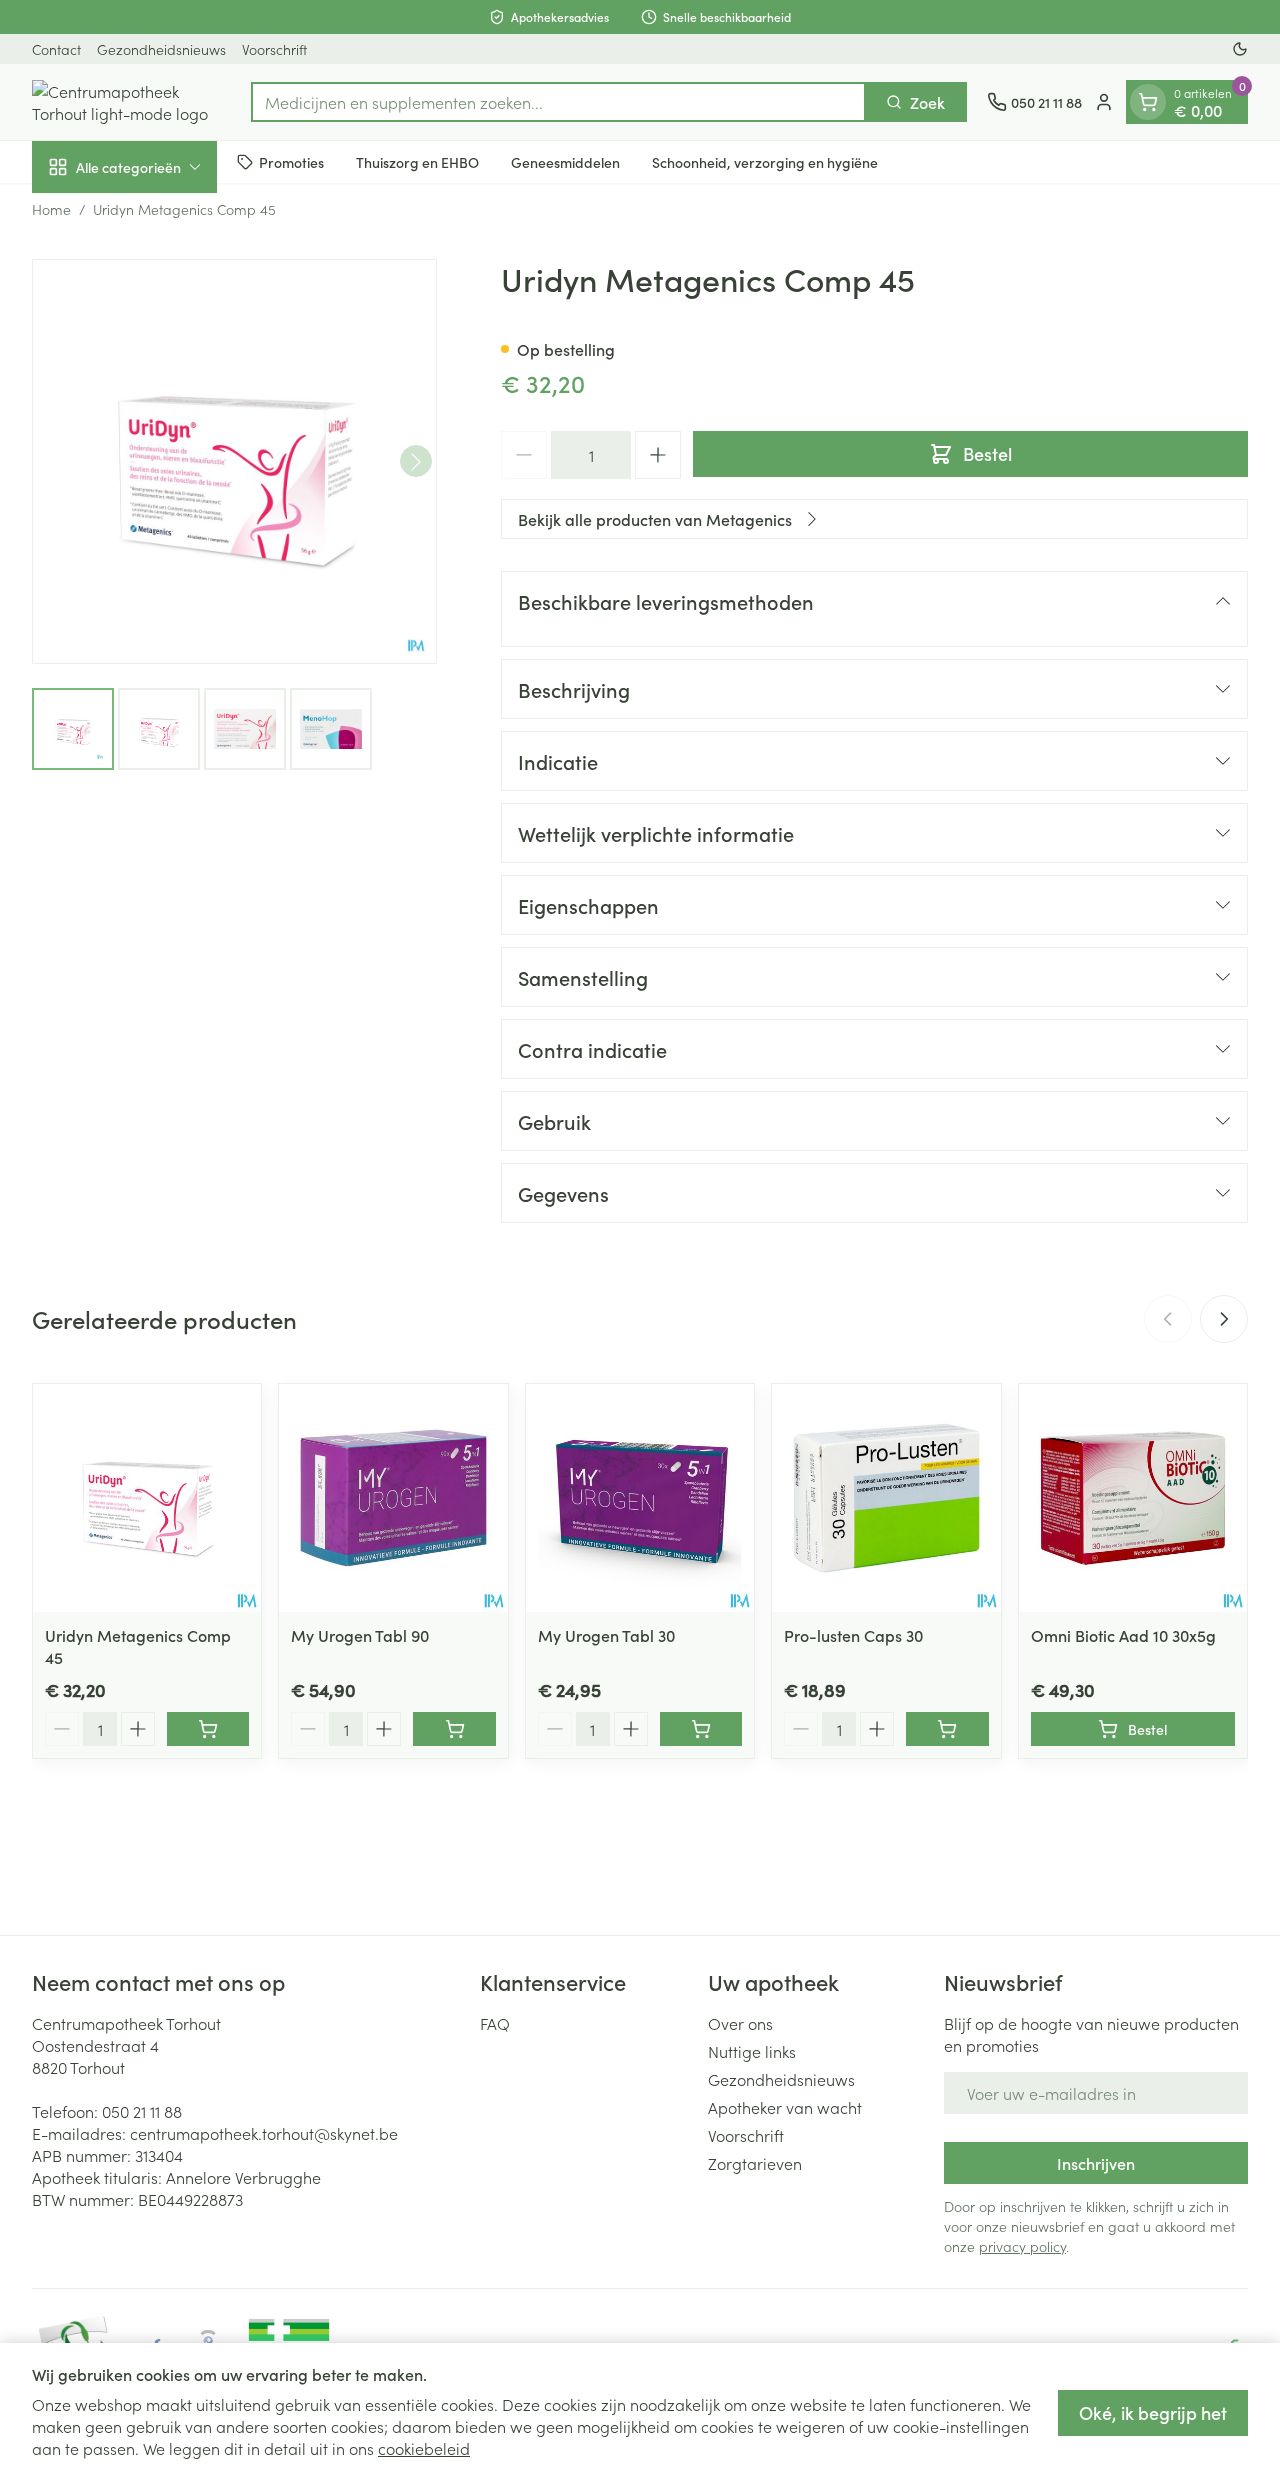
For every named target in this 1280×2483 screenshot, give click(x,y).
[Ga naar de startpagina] (131, 102)
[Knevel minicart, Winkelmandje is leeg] (1148, 102)
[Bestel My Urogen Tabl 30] (701, 1729)
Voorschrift (274, 49)
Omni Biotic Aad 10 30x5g (1123, 1635)
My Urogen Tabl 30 (606, 1635)
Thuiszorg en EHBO (417, 161)
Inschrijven (1096, 2163)
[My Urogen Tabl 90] (393, 1498)
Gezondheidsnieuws (161, 49)
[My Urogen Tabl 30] (640, 1498)
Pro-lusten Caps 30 (853, 1635)
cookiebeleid (424, 2448)
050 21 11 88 (142, 2111)
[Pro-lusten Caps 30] (886, 1498)
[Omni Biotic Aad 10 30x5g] (1133, 1498)
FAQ (495, 2023)
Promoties (291, 161)
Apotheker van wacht (785, 2107)
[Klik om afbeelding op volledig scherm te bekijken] (234, 461)
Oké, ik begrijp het (1153, 2412)
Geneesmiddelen (565, 161)
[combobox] (558, 102)
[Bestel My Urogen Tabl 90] (454, 1729)
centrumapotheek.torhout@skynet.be (264, 2133)
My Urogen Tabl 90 (360, 1635)
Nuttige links (752, 2051)
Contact (56, 49)
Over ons (740, 2023)
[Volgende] (416, 462)
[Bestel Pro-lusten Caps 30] (947, 1729)
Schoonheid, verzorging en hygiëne (765, 161)
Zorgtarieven (755, 2163)
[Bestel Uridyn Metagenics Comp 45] (208, 1729)
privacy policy (1022, 2246)
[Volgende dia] (1224, 1319)
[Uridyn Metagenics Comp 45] (147, 1498)
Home (51, 209)
